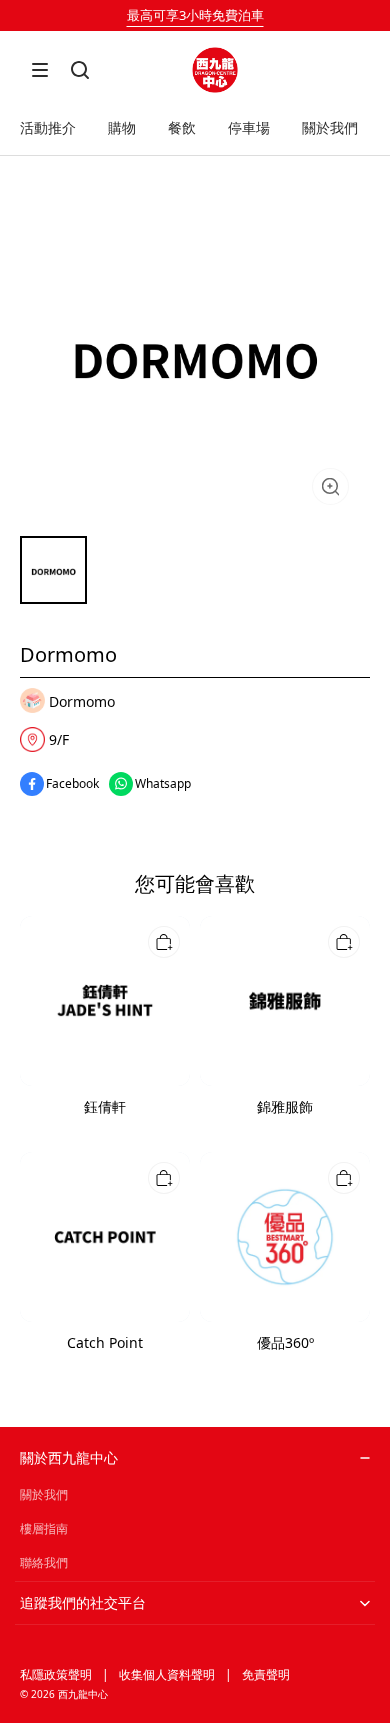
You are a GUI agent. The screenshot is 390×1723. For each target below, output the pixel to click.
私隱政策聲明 (56, 1674)
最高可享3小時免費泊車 (195, 15)
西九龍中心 (83, 1694)
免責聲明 (266, 1674)
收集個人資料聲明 (167, 1674)
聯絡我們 (44, 1562)
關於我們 (44, 1494)
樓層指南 (44, 1528)
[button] (40, 70)
